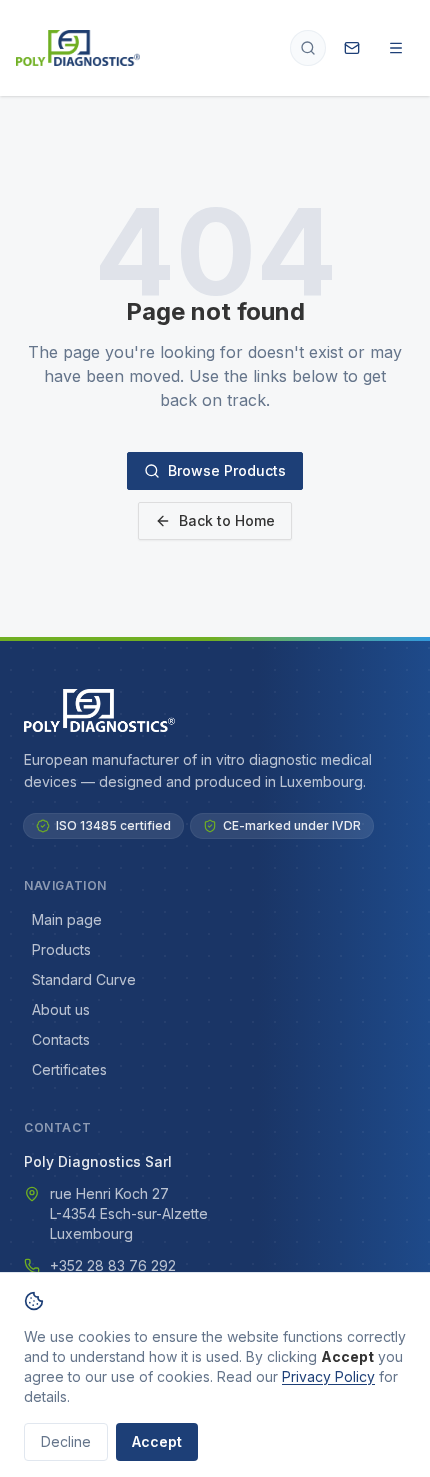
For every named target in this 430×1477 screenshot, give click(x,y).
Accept (157, 1441)
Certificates (69, 1069)
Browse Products (227, 470)
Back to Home (227, 520)
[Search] (308, 48)
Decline (66, 1441)
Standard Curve (84, 979)
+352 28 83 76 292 (113, 1265)
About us (61, 1009)
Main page (67, 919)
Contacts (61, 1039)
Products (61, 949)
